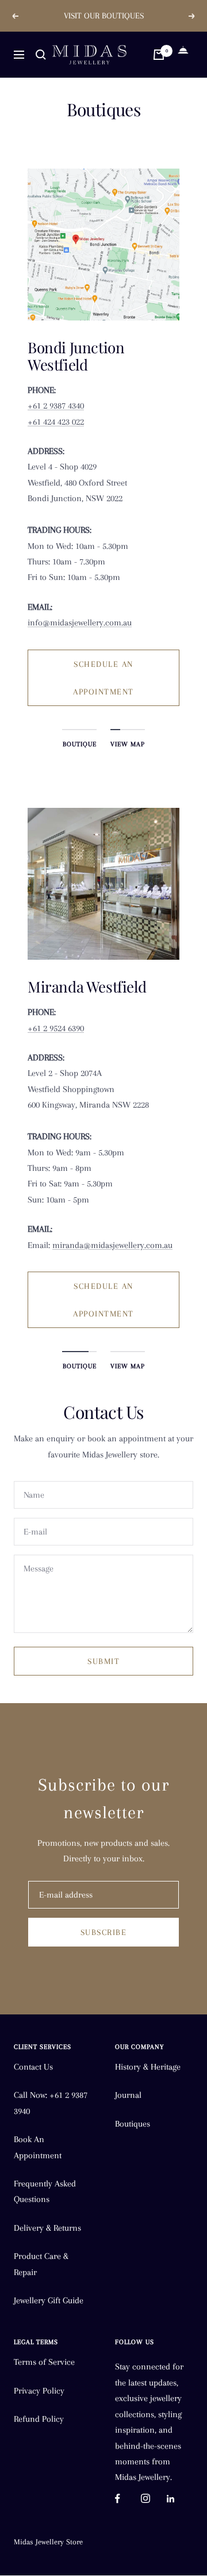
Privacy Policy (39, 2391)
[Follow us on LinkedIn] (180, 2499)
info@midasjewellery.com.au (80, 623)
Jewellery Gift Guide (49, 2300)
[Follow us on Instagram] (154, 2499)
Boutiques (133, 2124)
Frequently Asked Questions (45, 2191)
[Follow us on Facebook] (128, 2499)
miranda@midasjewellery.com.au (112, 1245)
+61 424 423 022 (56, 422)
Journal (128, 2095)
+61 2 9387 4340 (56, 406)
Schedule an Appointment (103, 678)
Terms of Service (44, 2362)
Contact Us (33, 2067)
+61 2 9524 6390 (56, 1028)
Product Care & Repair (41, 2264)
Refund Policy (39, 2419)
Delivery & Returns (47, 2228)
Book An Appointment (38, 2147)
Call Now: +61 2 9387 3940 (51, 2103)
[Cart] (159, 55)
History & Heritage (148, 2067)
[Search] (41, 55)
